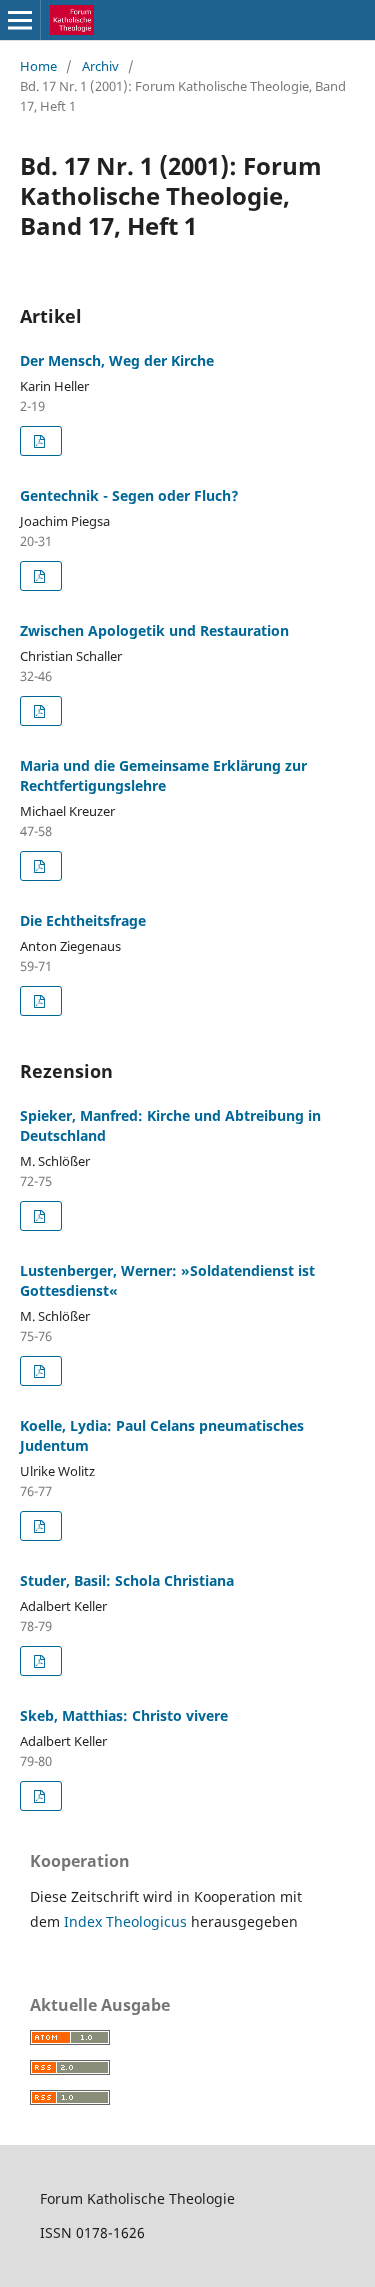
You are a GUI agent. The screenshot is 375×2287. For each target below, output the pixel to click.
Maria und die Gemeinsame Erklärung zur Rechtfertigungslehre (163, 775)
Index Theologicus (127, 1921)
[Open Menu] (20, 20)
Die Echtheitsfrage (83, 920)
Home (38, 66)
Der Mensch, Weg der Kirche (117, 360)
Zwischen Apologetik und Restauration (154, 630)
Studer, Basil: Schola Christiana (127, 1580)
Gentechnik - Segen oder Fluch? (129, 495)
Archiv (100, 66)
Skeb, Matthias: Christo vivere (124, 1715)
